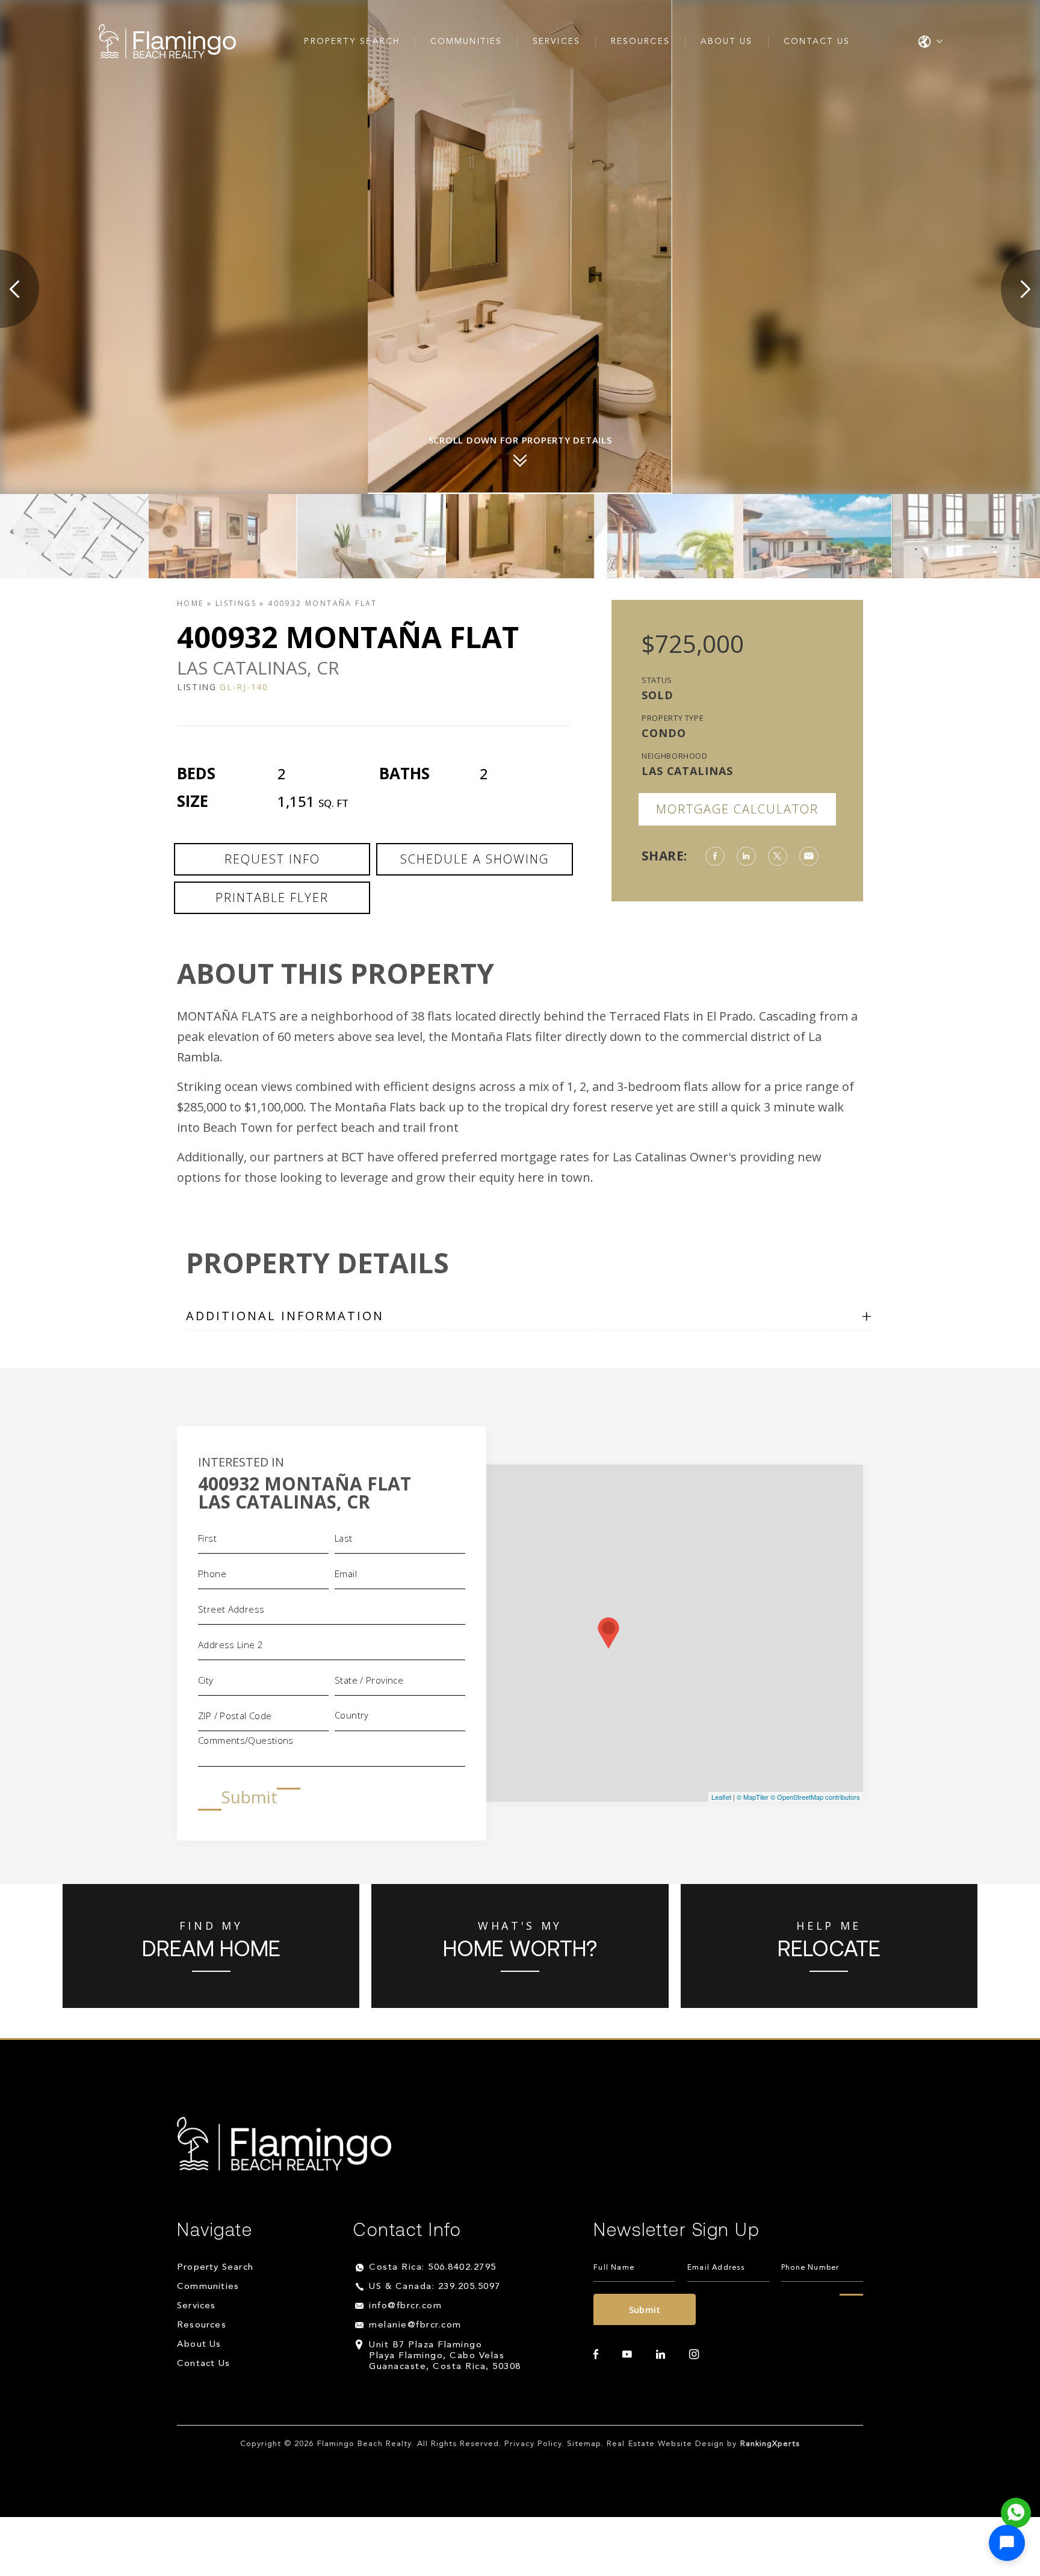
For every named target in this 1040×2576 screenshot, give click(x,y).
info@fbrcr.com (405, 2306)
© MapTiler (753, 1797)
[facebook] (596, 2355)
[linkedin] (661, 2355)
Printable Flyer (272, 897)
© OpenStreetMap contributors (815, 1797)
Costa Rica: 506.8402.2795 (433, 2268)
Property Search (352, 42)
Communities (466, 42)
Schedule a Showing (475, 859)
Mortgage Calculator (737, 809)
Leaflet (721, 1797)
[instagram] (694, 2355)
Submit (249, 1797)
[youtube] (627, 2355)
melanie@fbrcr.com (415, 2325)
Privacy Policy (533, 2444)
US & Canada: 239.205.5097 (435, 2287)
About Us (727, 42)
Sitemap (584, 2444)
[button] (1007, 2543)
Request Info (272, 859)
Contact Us (817, 42)
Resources (640, 42)
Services (556, 42)
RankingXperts (770, 2444)
